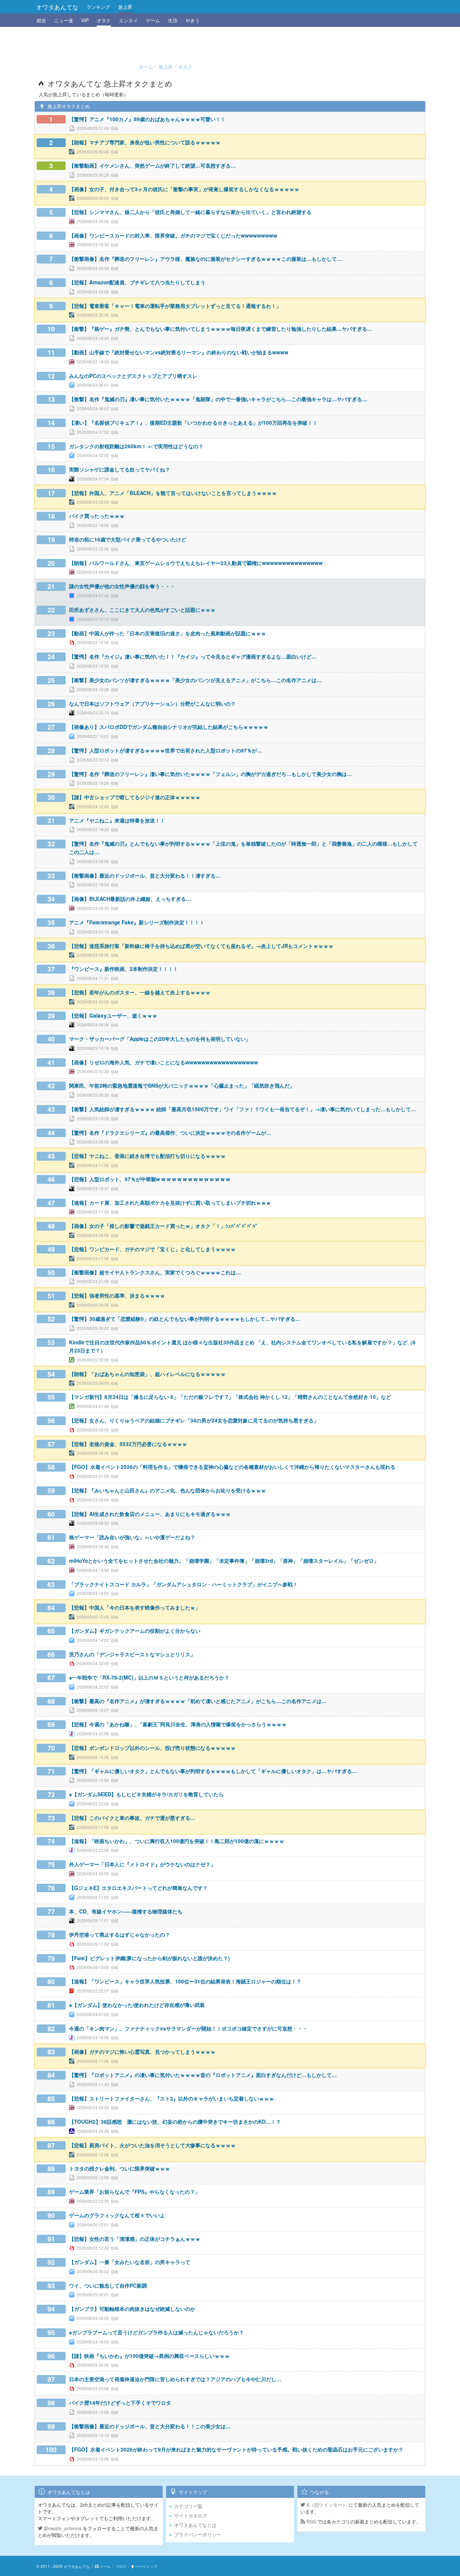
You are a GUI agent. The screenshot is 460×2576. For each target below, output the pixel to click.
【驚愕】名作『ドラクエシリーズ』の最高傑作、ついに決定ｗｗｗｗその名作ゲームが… (170, 1133)
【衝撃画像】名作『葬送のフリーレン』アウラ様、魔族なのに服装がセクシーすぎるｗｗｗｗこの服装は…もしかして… (205, 259)
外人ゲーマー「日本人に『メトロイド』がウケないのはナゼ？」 (142, 1864)
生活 (173, 20)
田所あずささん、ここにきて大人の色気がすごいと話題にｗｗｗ (142, 610)
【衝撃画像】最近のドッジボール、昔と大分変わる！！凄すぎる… (145, 876)
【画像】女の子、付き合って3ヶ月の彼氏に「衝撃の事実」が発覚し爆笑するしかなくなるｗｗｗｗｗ (184, 189)
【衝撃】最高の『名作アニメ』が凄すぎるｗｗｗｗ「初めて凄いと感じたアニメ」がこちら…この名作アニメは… (198, 1701)
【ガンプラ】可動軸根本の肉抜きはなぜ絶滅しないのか (132, 2309)
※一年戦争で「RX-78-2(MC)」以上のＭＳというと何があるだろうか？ (149, 1678)
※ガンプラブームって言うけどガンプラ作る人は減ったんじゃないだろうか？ (156, 2332)
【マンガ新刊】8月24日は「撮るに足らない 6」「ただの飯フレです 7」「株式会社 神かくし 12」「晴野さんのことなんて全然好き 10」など (230, 1397)
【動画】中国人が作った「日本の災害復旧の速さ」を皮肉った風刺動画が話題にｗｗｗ (168, 633)
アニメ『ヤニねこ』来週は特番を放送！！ (117, 820)
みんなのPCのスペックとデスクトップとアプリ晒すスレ (133, 376)
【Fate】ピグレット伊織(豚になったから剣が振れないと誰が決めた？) (149, 1958)
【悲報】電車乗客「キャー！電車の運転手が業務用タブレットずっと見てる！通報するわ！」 (175, 306)
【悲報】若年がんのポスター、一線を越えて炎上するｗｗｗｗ (140, 992)
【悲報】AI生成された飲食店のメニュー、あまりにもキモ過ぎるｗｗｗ (150, 1514)
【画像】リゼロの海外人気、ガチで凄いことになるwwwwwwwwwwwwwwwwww (163, 1062)
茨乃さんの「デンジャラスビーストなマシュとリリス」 (132, 1654)
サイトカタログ (191, 2515)
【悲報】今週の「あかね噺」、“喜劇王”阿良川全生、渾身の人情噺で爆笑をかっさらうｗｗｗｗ (178, 1724)
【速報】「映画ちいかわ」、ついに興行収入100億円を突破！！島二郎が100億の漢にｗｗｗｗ (177, 1841)
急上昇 (125, 7)
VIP (85, 20)
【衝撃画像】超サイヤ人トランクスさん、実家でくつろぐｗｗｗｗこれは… (155, 1272)
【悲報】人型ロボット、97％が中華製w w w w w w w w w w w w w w (150, 1179)
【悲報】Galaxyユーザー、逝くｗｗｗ (113, 1016)
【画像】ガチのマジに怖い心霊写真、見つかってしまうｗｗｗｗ (142, 2052)
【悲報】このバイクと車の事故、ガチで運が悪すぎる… (132, 1818)
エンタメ (128, 20)
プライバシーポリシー (198, 2534)
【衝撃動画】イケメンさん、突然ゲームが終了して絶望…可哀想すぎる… (152, 166)
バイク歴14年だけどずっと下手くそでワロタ (120, 2403)
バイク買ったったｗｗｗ (97, 516)
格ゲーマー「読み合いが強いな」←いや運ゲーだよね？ (132, 1537)
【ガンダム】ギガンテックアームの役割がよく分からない (135, 1631)
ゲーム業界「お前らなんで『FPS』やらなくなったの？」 (135, 2192)
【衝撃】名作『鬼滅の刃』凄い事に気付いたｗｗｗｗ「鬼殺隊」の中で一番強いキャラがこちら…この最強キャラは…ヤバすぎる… (218, 399)
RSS (310, 2521)
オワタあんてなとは (195, 2525)
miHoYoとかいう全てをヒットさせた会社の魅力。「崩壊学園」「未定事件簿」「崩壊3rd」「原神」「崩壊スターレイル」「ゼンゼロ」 (224, 1561)
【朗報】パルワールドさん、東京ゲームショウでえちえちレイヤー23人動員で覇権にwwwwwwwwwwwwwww (196, 563)
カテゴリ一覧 (188, 2506)
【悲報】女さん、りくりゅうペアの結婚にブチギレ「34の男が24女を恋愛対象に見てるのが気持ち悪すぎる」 (194, 1420)
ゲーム (153, 20)
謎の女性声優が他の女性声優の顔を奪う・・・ (122, 586)
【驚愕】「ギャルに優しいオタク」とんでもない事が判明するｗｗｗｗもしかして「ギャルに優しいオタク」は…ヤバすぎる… (213, 1771)
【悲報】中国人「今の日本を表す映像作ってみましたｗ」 (135, 1608)
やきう (193, 20)
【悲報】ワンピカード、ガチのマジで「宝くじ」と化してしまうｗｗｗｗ (152, 1249)
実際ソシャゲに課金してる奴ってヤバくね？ (120, 469)
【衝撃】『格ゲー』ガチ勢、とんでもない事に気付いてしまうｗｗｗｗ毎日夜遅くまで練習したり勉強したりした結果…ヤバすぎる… (221, 329)
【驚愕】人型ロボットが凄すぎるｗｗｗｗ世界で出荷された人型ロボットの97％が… (166, 750)
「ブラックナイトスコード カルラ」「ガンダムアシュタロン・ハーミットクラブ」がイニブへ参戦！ (183, 1584)
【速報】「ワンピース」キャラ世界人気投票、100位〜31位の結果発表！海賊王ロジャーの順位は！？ (185, 1981)
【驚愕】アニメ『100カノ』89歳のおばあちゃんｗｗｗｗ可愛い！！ (147, 119)
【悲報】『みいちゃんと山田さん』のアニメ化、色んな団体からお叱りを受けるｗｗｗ (168, 1490)
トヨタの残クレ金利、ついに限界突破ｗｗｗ (120, 2168)
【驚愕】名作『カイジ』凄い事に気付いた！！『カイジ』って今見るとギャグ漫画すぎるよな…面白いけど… (193, 657)
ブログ (121, 2566)
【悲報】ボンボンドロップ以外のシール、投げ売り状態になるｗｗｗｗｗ (152, 1748)
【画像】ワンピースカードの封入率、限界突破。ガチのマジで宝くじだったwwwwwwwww (173, 236)
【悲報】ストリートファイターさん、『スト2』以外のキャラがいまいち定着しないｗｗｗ (172, 2098)
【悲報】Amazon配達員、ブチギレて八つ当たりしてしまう (137, 282)
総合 (41, 20)
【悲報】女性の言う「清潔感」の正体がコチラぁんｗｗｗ (135, 2239)
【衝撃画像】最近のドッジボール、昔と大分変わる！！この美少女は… (150, 2426)
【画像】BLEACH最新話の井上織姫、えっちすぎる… (130, 899)
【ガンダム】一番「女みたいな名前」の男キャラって (130, 2262)
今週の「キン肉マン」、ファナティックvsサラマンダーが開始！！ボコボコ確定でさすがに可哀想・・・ (188, 2028)
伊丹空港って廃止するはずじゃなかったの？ (120, 1935)
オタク (104, 20)
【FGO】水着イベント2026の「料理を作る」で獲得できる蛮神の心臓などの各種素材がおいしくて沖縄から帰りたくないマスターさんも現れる (232, 1467)
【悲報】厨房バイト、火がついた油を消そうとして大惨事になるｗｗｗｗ (152, 2145)
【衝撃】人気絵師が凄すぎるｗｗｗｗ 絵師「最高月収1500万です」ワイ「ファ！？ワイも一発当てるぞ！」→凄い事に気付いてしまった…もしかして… (242, 1109)
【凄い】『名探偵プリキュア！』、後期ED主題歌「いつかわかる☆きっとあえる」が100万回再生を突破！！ (193, 423)
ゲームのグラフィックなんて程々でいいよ (117, 2215)
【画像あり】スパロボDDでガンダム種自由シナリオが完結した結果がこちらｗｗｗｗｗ (169, 727)
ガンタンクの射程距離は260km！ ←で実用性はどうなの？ (136, 446)
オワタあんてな (57, 7)
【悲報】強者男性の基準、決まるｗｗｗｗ (117, 1296)
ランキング (98, 7)
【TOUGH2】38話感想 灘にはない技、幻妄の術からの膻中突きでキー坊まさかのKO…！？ (175, 2122)
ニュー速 (64, 20)
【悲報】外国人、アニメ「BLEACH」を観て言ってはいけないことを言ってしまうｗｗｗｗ (173, 493)
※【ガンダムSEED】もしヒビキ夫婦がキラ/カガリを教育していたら (146, 1794)
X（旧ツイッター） (326, 2505)
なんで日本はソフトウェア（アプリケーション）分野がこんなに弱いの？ (152, 704)
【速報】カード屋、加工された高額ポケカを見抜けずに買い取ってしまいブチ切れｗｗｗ (170, 1203)
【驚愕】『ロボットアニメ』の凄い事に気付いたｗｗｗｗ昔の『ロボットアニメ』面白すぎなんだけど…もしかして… (203, 2075)
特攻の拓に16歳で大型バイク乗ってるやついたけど (128, 539)
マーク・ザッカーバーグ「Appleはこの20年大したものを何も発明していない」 (160, 1039)
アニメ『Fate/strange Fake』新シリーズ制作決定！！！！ (137, 922)
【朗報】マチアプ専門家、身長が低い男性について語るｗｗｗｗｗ (145, 142)
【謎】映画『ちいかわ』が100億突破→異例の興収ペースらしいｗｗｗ (149, 2356)
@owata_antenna (62, 2528)
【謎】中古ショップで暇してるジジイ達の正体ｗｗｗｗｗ (135, 797)
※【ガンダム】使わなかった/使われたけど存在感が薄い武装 (137, 2005)
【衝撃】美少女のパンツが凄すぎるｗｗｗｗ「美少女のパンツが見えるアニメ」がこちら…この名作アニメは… (195, 680)
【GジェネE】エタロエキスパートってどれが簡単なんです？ (138, 1888)
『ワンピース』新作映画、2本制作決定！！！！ (124, 969)
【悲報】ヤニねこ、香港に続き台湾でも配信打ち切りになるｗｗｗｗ (147, 1156)
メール (105, 2566)
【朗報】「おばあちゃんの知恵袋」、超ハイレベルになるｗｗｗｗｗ (147, 1374)
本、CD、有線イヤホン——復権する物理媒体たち (126, 1911)
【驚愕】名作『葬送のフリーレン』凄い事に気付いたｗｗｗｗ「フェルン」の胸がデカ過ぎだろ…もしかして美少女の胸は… (210, 774)
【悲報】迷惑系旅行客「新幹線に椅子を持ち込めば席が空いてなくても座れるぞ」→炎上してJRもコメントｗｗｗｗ (201, 946)
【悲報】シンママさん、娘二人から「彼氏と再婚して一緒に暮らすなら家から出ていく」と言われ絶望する (190, 212)
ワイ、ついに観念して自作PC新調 (108, 2286)
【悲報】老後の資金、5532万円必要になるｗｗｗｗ (128, 1444)
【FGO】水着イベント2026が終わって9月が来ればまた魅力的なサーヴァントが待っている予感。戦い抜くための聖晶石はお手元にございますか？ (236, 2449)
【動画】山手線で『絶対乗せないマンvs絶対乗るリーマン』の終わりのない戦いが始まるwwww (179, 352)
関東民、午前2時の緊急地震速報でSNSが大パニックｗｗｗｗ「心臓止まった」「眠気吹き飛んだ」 (182, 1086)
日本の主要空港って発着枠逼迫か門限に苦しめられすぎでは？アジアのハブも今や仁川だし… (175, 2379)
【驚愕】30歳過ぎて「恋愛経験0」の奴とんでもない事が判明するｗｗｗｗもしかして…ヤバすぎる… (185, 1319)
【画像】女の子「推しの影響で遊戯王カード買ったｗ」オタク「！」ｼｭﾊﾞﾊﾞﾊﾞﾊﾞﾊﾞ (163, 1226)
